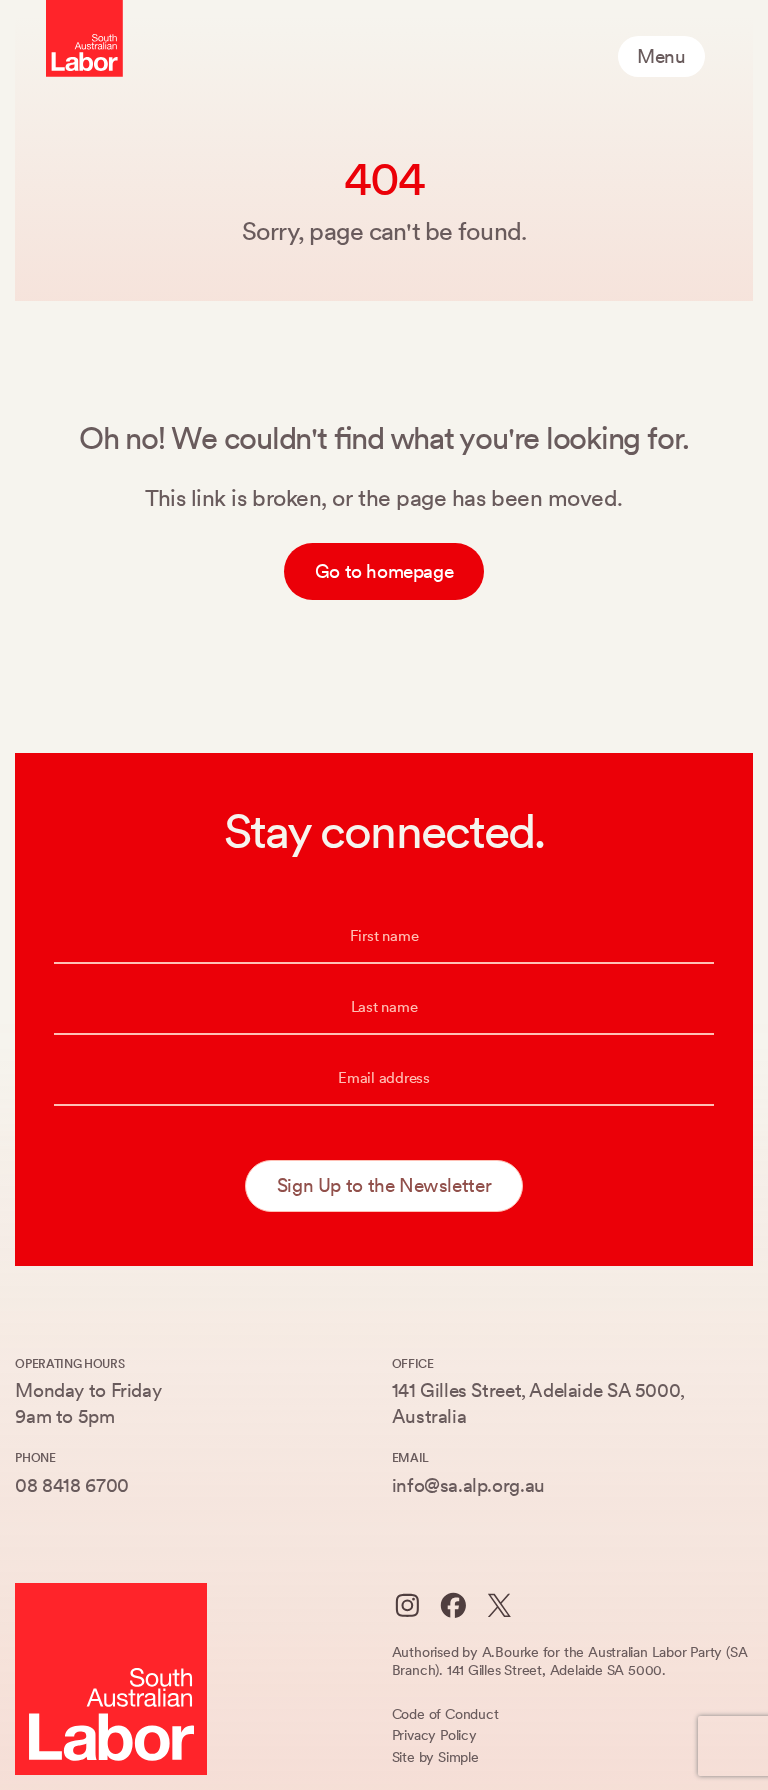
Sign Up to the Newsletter (384, 1185)
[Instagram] (407, 1605)
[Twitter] (499, 1605)
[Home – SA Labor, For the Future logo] (84, 38)
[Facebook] (453, 1605)
